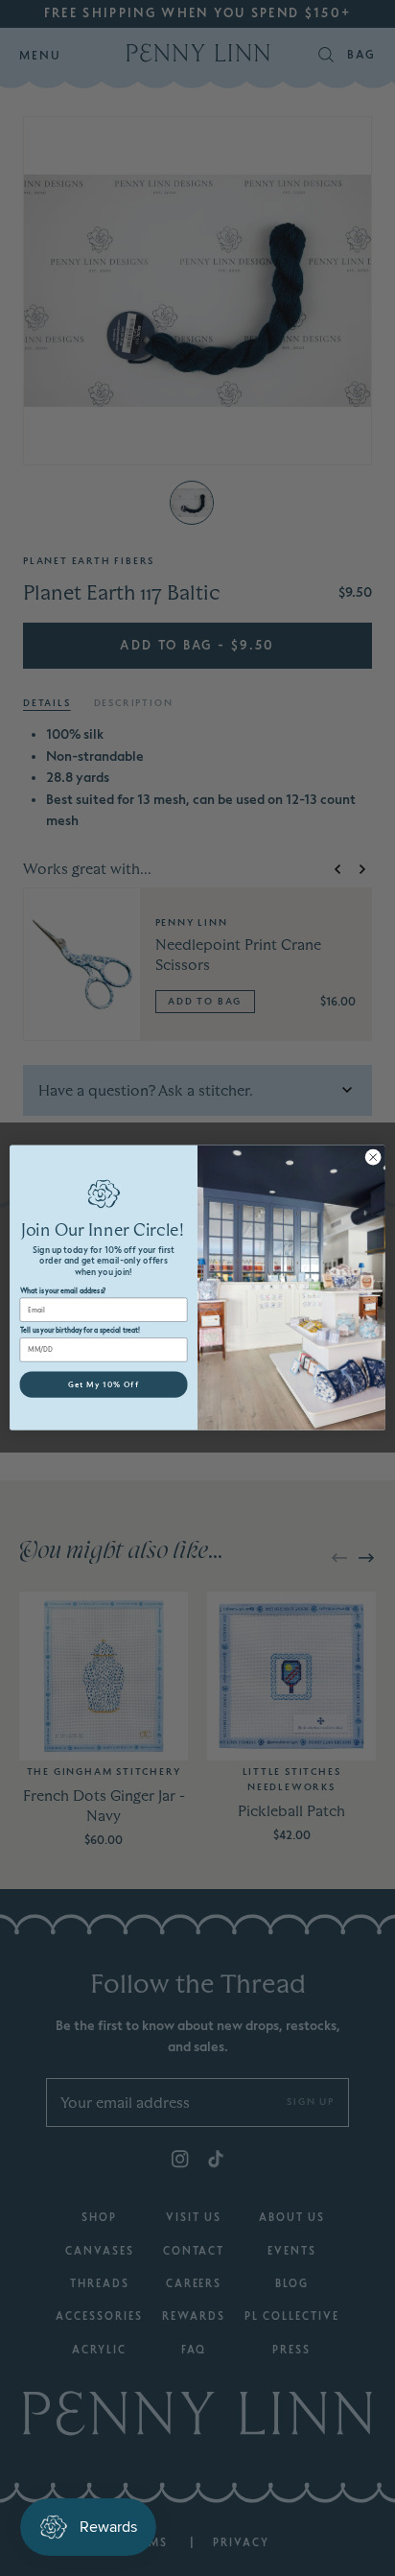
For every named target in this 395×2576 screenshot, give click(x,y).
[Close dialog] (373, 1158)
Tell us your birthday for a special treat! (81, 1331)
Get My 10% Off (104, 1384)
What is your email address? (63, 1291)
